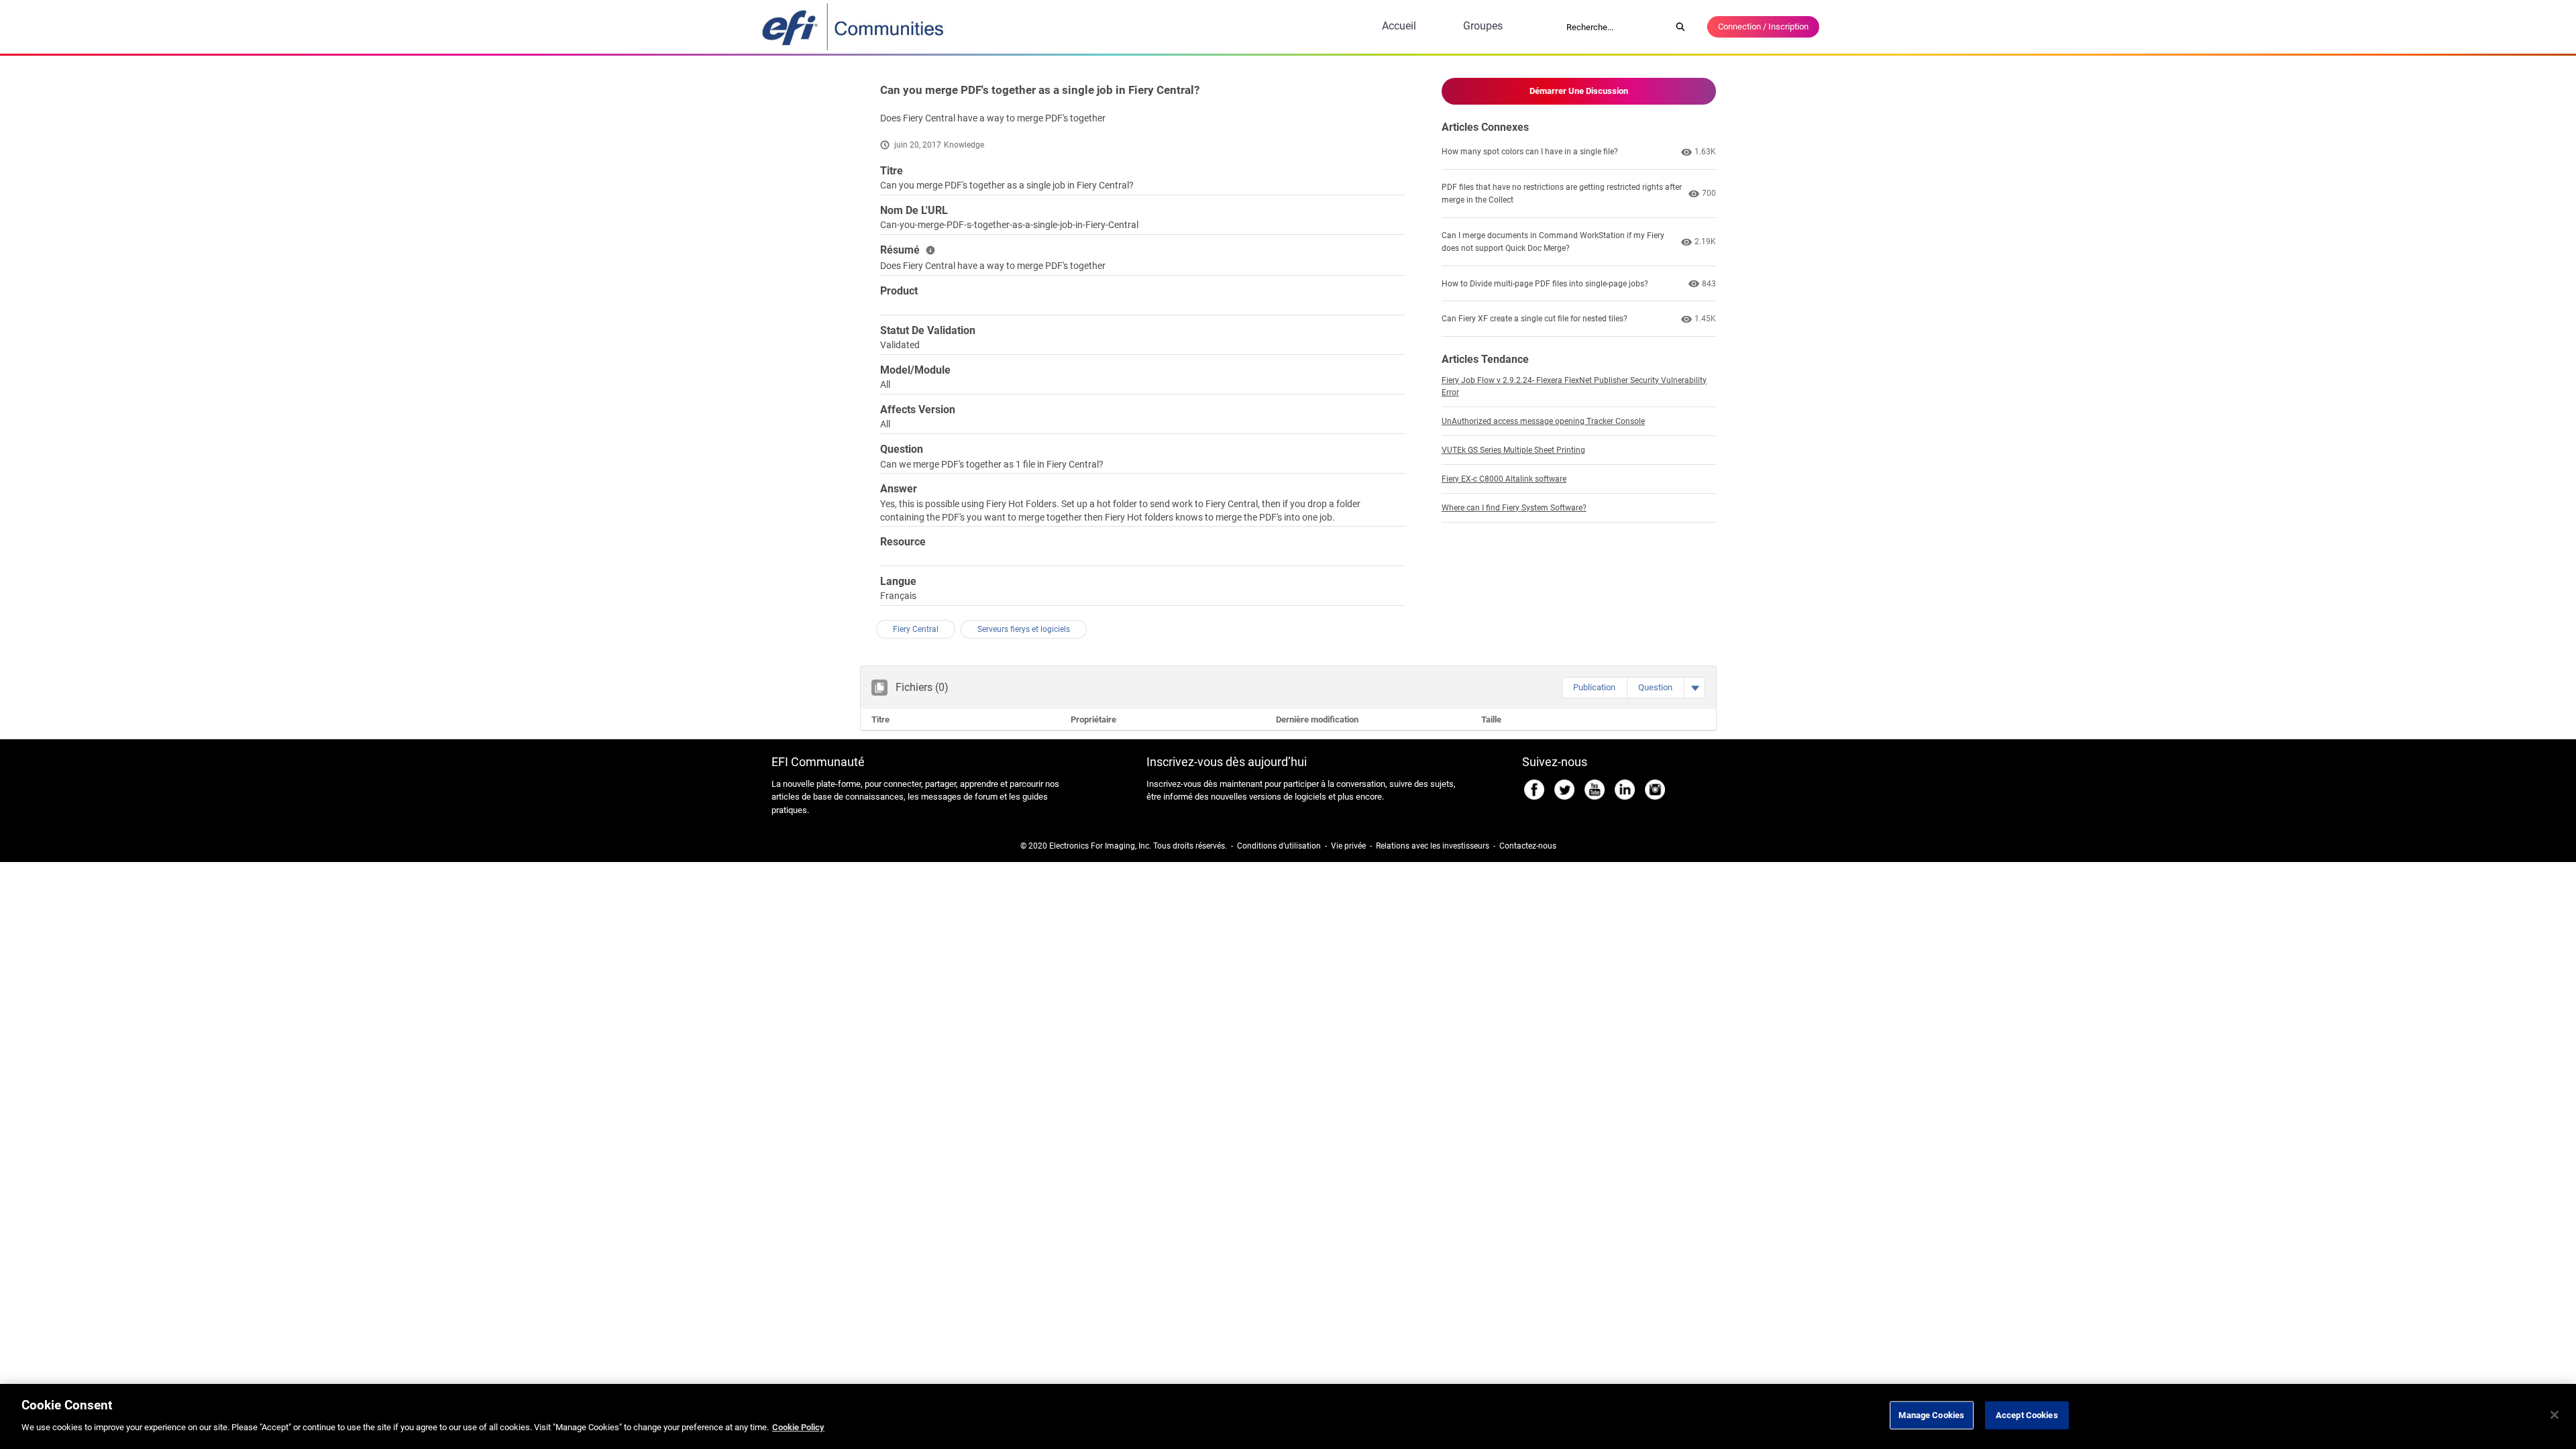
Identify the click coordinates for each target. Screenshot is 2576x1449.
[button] (1594, 688)
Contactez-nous (1528, 846)
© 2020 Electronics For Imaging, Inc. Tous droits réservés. (1124, 846)
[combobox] (1614, 27)
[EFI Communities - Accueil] (854, 27)
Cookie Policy (798, 1427)
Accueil (1399, 26)
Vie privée (1348, 846)
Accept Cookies (2027, 1415)
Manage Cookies (1931, 1415)
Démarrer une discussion (1579, 91)
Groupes (1483, 26)
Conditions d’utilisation (1279, 846)
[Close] (2555, 1415)
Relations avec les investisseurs (1433, 846)
